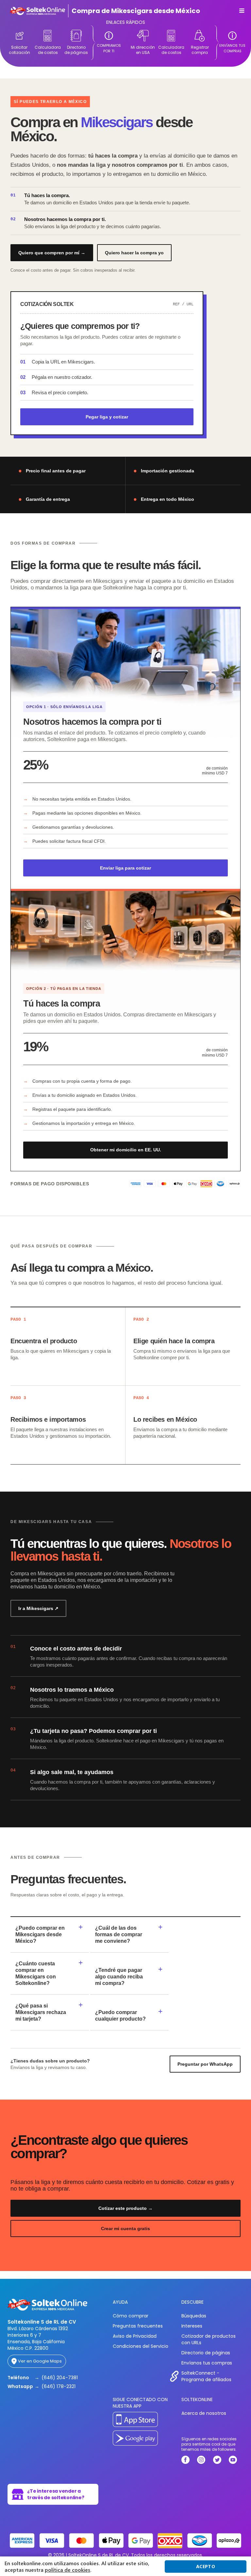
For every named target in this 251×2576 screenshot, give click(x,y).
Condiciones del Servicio (141, 2346)
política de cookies (67, 2570)
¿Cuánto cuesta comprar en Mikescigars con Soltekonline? (36, 1973)
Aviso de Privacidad (135, 2336)
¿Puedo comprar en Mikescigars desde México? (40, 1934)
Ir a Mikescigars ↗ (38, 1608)
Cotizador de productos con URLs (209, 2339)
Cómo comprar (131, 2316)
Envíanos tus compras (207, 2363)
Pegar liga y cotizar (107, 417)
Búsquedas (194, 2316)
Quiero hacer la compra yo (134, 253)
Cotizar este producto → (125, 2208)
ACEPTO (206, 2566)
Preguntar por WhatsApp (205, 2064)
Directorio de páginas (206, 2353)
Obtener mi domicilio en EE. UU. (126, 1150)
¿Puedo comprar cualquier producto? (120, 2016)
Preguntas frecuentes (138, 2326)
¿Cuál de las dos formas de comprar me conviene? (119, 1934)
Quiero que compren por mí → (52, 253)
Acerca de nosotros (204, 2413)
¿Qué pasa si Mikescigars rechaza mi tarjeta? (41, 2012)
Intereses (192, 2326)
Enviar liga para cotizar (125, 868)
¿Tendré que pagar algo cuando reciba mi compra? (119, 1977)
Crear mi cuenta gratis (125, 2229)
